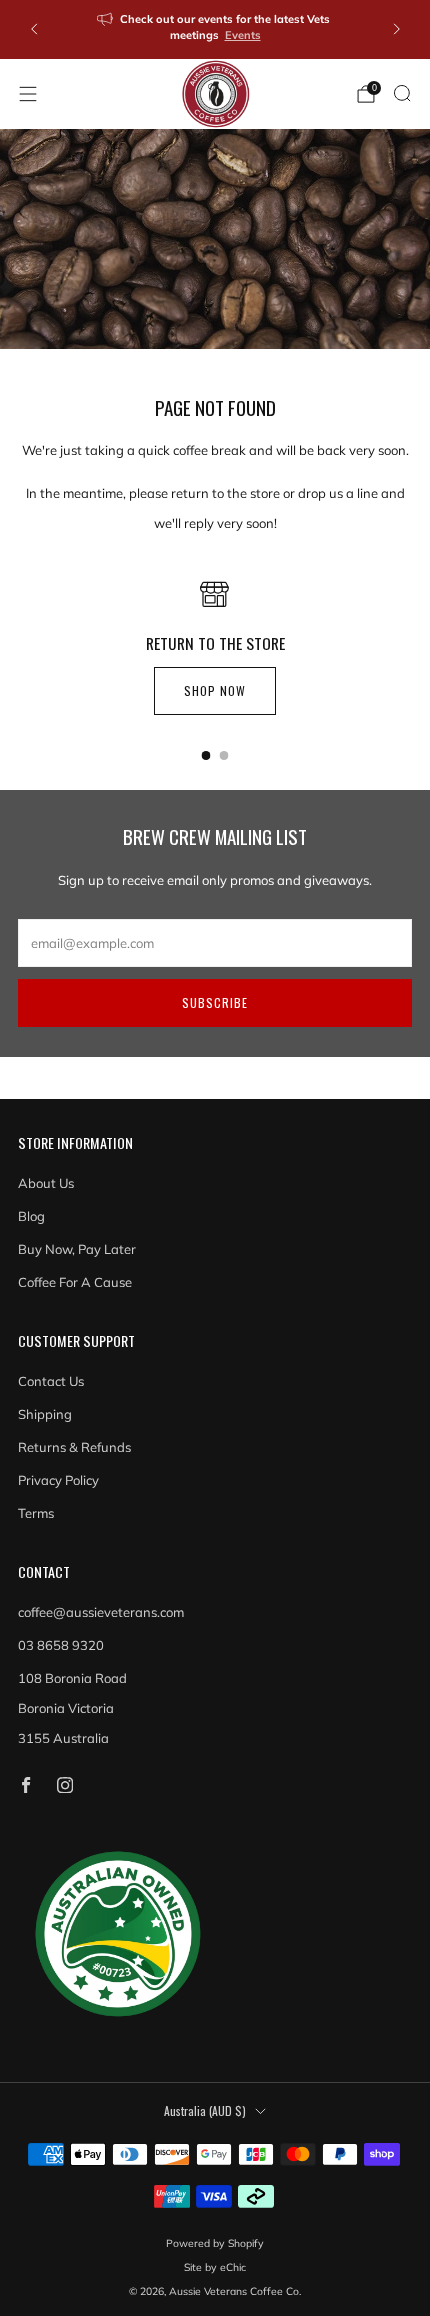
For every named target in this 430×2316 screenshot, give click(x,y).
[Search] (402, 93)
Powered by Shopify (215, 2243)
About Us (46, 1183)
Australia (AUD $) (205, 2110)
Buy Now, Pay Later (77, 1249)
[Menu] (28, 94)
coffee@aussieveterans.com (101, 1612)
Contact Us (51, 1381)
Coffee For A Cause (75, 1282)
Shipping (45, 1414)
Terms (36, 1513)
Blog (31, 1216)
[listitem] (215, 29)
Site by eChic (215, 2267)
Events (243, 35)
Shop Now (215, 690)
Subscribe (215, 1002)
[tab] (206, 755)
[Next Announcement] (397, 29)
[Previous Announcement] (34, 29)
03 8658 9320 (61, 1645)
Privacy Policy (58, 1480)
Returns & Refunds (74, 1447)
